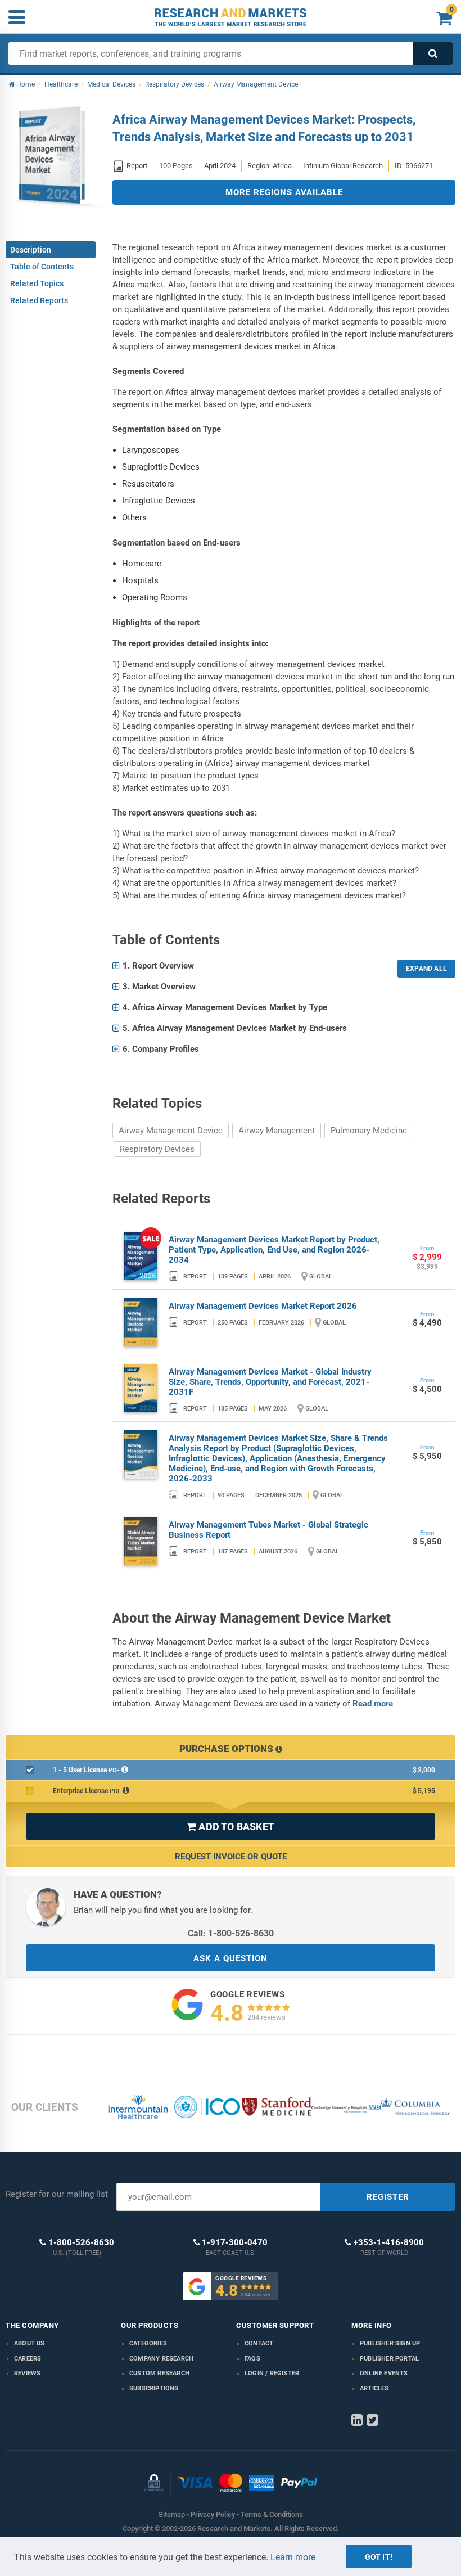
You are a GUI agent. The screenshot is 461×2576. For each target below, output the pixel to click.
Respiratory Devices (157, 1149)
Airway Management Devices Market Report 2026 (263, 1306)
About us (30, 2343)
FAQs (252, 2359)
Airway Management (277, 1131)
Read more (373, 1704)
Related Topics (37, 283)
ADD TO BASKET (231, 1827)
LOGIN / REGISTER (272, 2373)
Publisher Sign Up (390, 2343)
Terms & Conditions (272, 2514)
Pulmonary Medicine (369, 1131)
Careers (28, 2359)
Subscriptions (154, 2388)
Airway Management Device (171, 1131)
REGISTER (388, 2197)
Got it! (379, 2557)
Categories (148, 2343)
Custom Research (159, 2373)
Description (31, 250)
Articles (374, 2388)
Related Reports (39, 300)
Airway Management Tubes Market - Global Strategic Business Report (268, 1530)
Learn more (293, 2557)
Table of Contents (42, 267)
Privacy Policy (213, 2514)
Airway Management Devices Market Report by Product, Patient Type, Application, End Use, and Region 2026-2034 (274, 1250)
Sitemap (172, 2514)
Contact (259, 2343)
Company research (161, 2359)
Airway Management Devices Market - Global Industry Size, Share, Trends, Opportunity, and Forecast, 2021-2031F (270, 1382)
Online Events (384, 2373)
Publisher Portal (389, 2359)
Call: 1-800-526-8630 (231, 1933)
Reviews (27, 2373)
